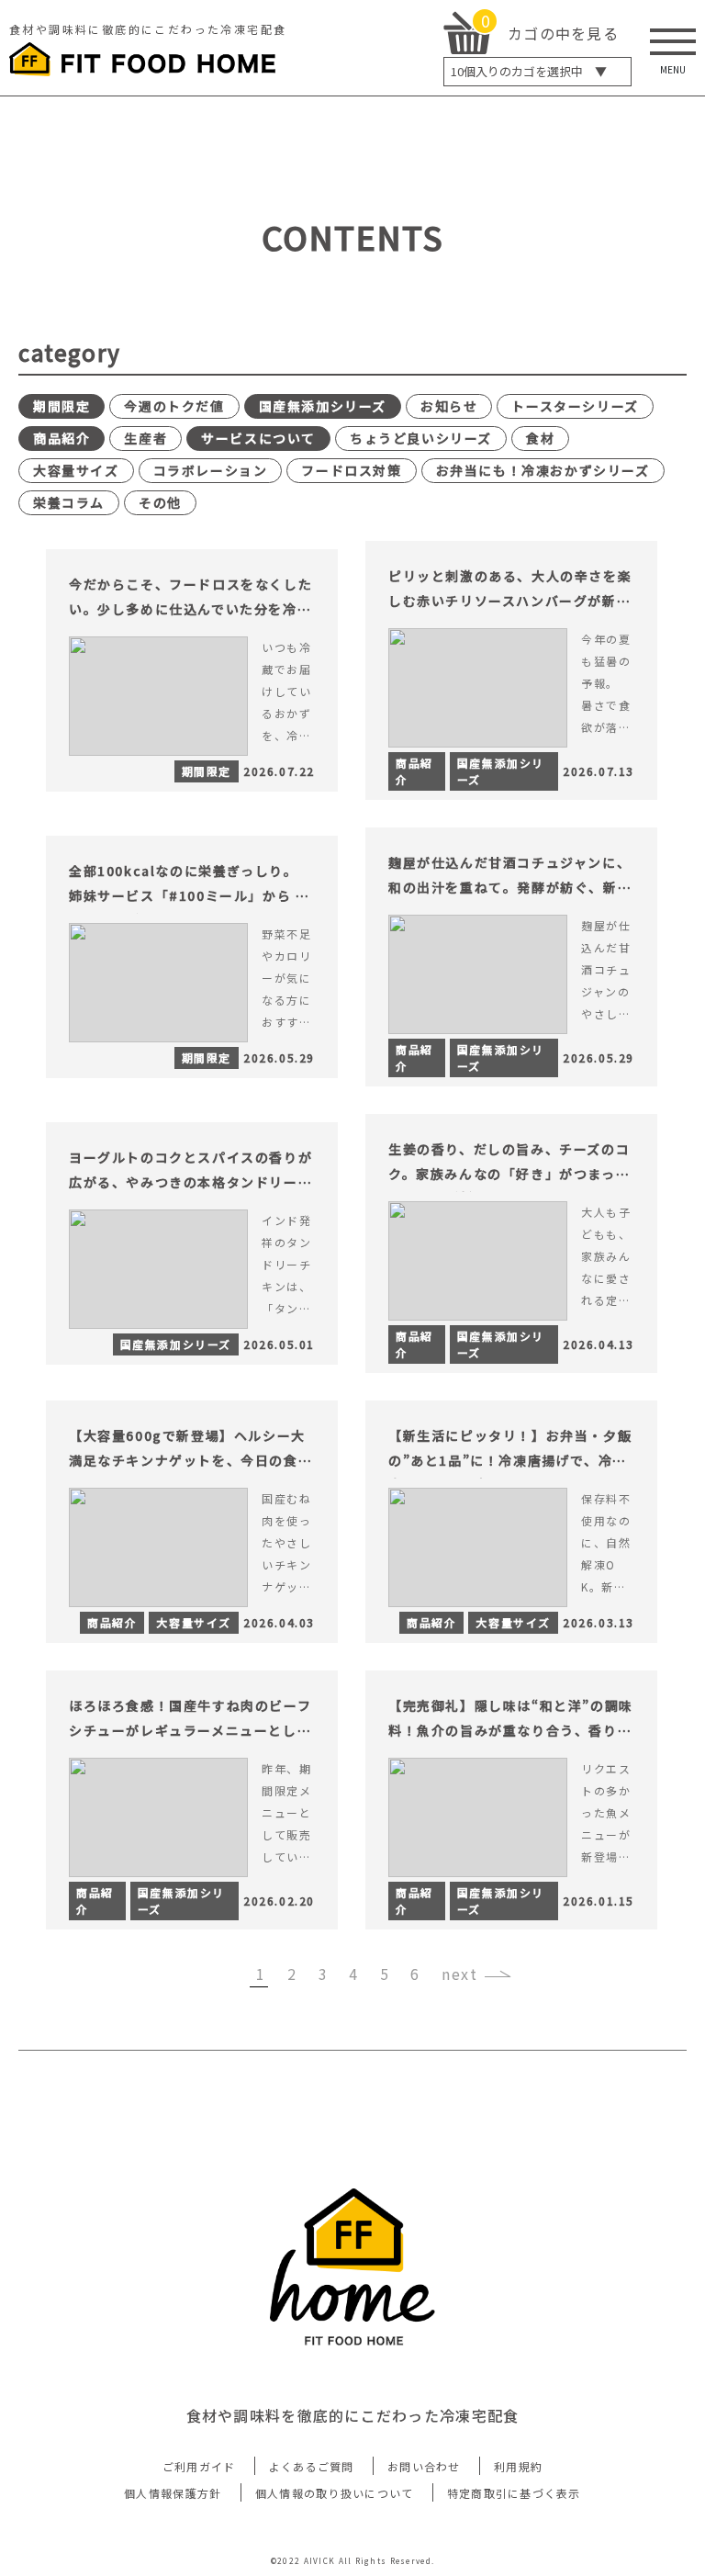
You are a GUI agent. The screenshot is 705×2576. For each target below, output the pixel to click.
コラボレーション (211, 470)
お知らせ (449, 406)
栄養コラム (69, 502)
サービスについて (258, 438)
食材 (540, 438)
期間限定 (62, 406)
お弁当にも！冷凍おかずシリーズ (543, 470)
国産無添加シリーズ (323, 406)
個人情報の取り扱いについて (335, 2493)
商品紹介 (62, 438)
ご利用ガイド (199, 2466)
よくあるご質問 (312, 2466)
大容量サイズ (76, 470)
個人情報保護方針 (173, 2493)
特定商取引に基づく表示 (514, 2493)
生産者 (145, 438)
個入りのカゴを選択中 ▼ (529, 71)
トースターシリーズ (575, 406)
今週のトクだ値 (174, 406)
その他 (160, 502)
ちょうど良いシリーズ (421, 438)
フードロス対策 (351, 470)
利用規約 (518, 2466)
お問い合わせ (424, 2466)
